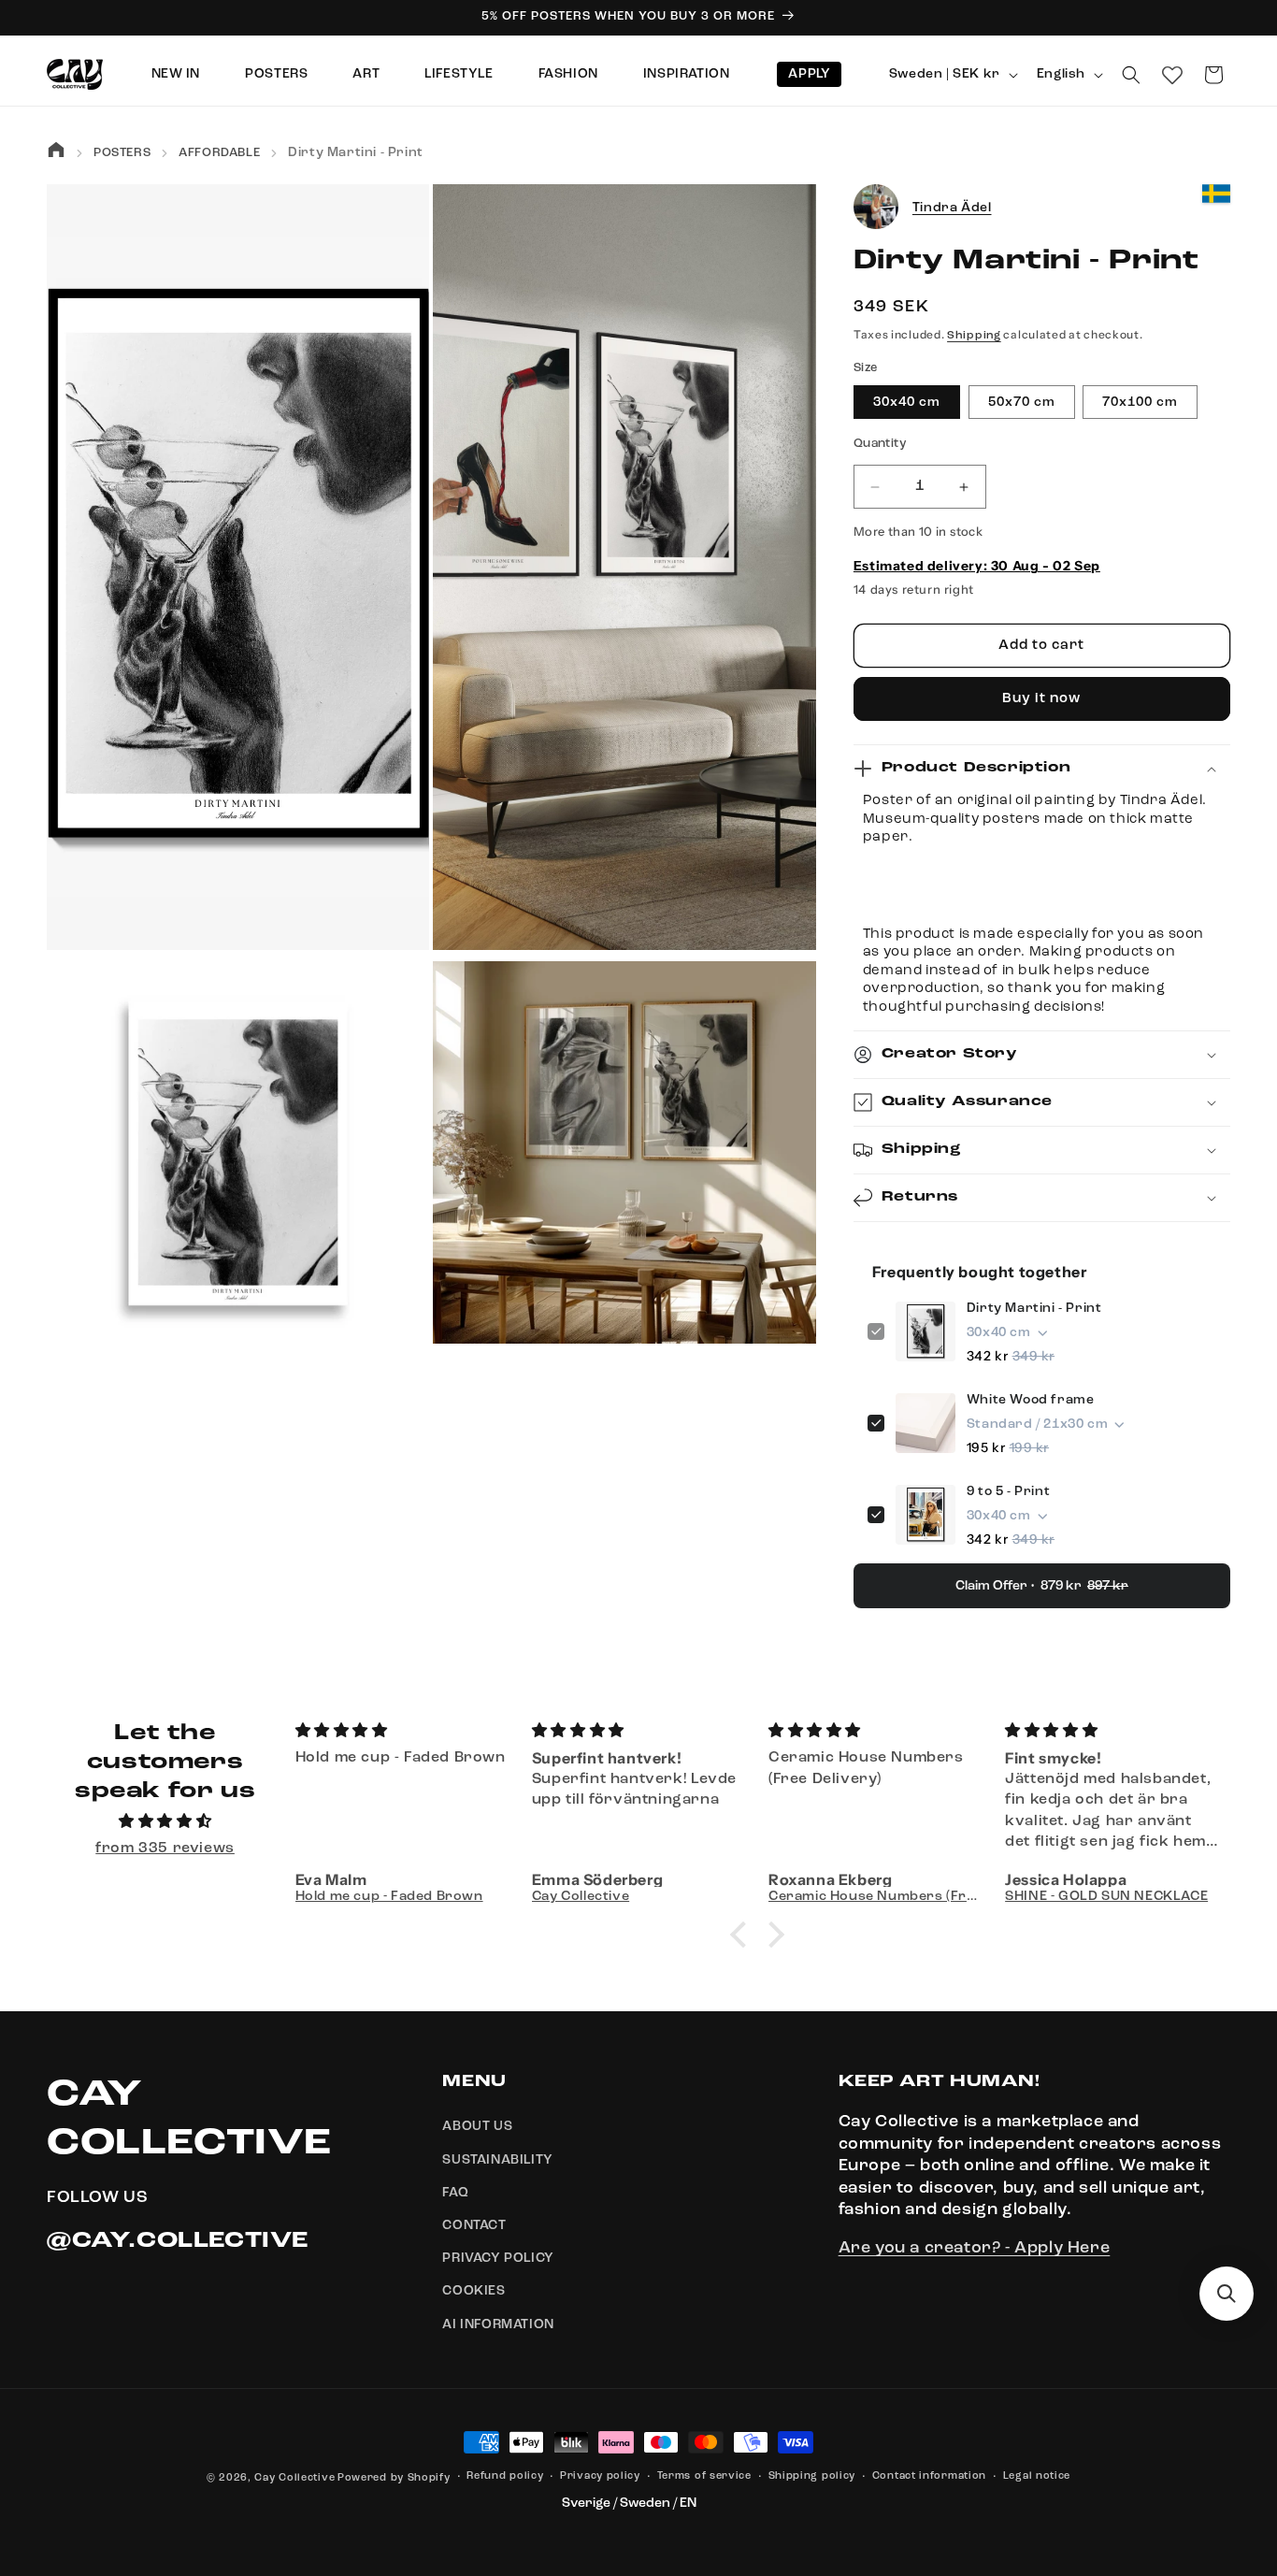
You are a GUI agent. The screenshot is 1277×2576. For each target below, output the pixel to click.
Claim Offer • (1042, 1586)
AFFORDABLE (219, 153)
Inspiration (687, 74)
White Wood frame (1031, 1400)
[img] (165, 1822)
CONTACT (474, 2225)
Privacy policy (600, 2476)
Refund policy (505, 2476)
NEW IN (176, 74)
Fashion (568, 74)
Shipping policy (812, 2476)
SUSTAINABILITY (497, 2160)
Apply (809, 74)
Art (366, 74)
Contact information (929, 2476)
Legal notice (1037, 2476)
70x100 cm (1140, 403)
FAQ (455, 2193)
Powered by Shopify (394, 2478)
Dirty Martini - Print (1034, 1308)
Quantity (880, 445)
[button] (1131, 75)
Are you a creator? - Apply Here (975, 2249)
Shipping (974, 336)
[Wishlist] (1172, 75)
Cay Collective (294, 2478)
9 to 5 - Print (1008, 1491)
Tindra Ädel (952, 208)
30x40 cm (907, 403)
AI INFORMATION (498, 2324)
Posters (276, 74)
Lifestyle (459, 74)
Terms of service (704, 2476)
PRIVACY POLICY (498, 2258)
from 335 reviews (165, 1849)
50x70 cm (1022, 403)
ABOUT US (477, 2127)
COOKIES (473, 2292)
